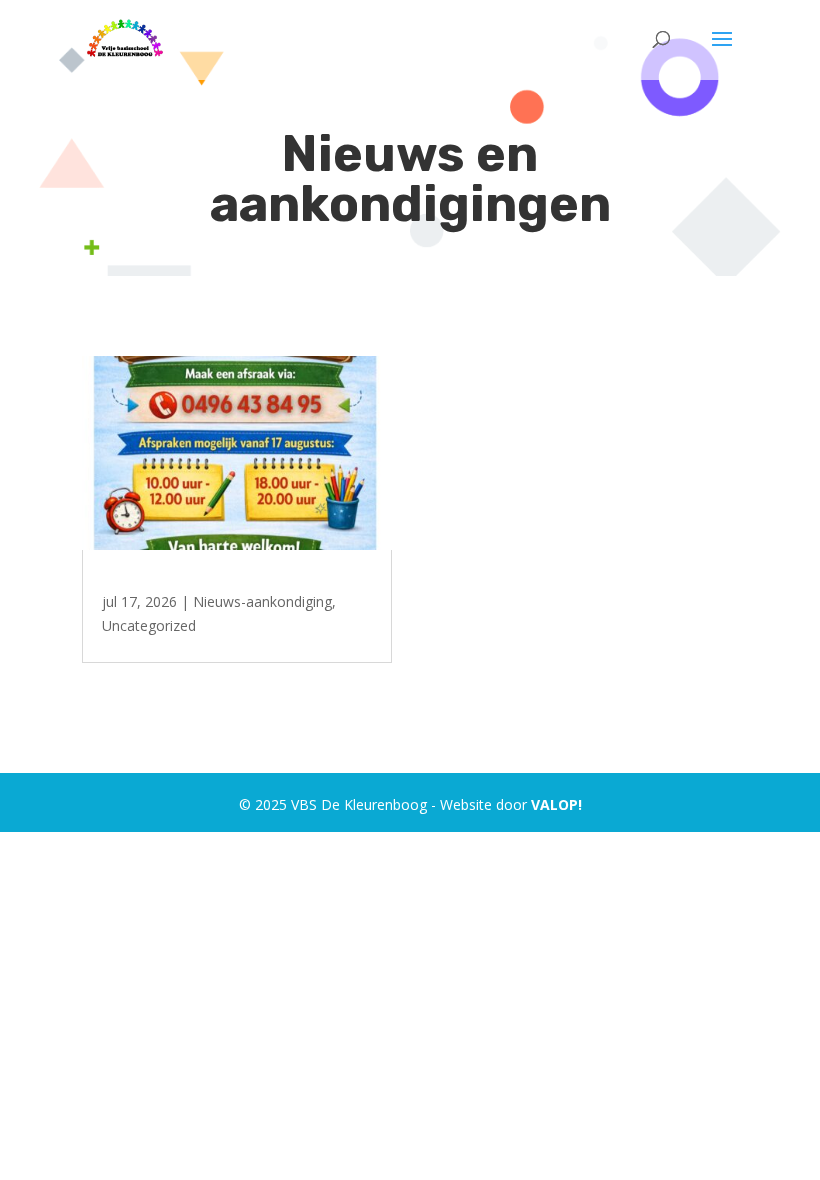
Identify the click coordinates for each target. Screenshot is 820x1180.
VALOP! (556, 804)
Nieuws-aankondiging (262, 601)
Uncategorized (149, 625)
